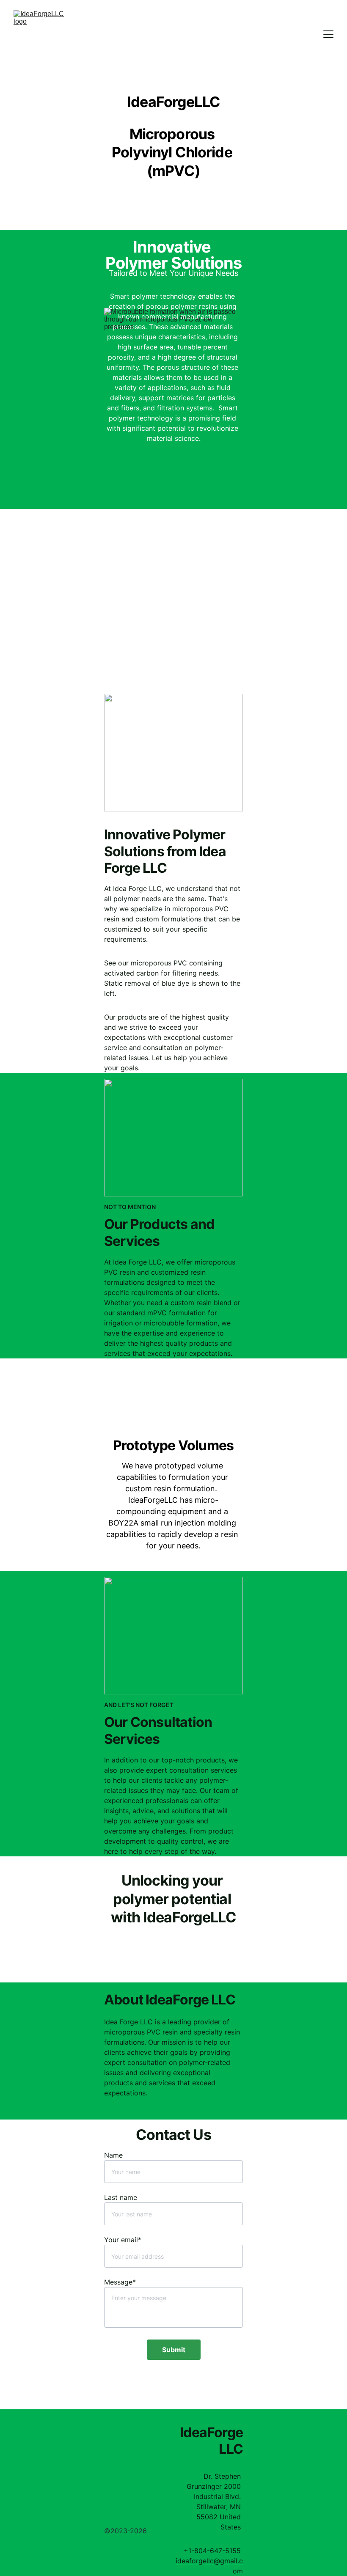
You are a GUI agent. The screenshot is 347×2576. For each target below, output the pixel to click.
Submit (174, 2350)
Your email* (123, 2240)
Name (113, 2155)
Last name (121, 2197)
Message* (120, 2282)
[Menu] (328, 34)
